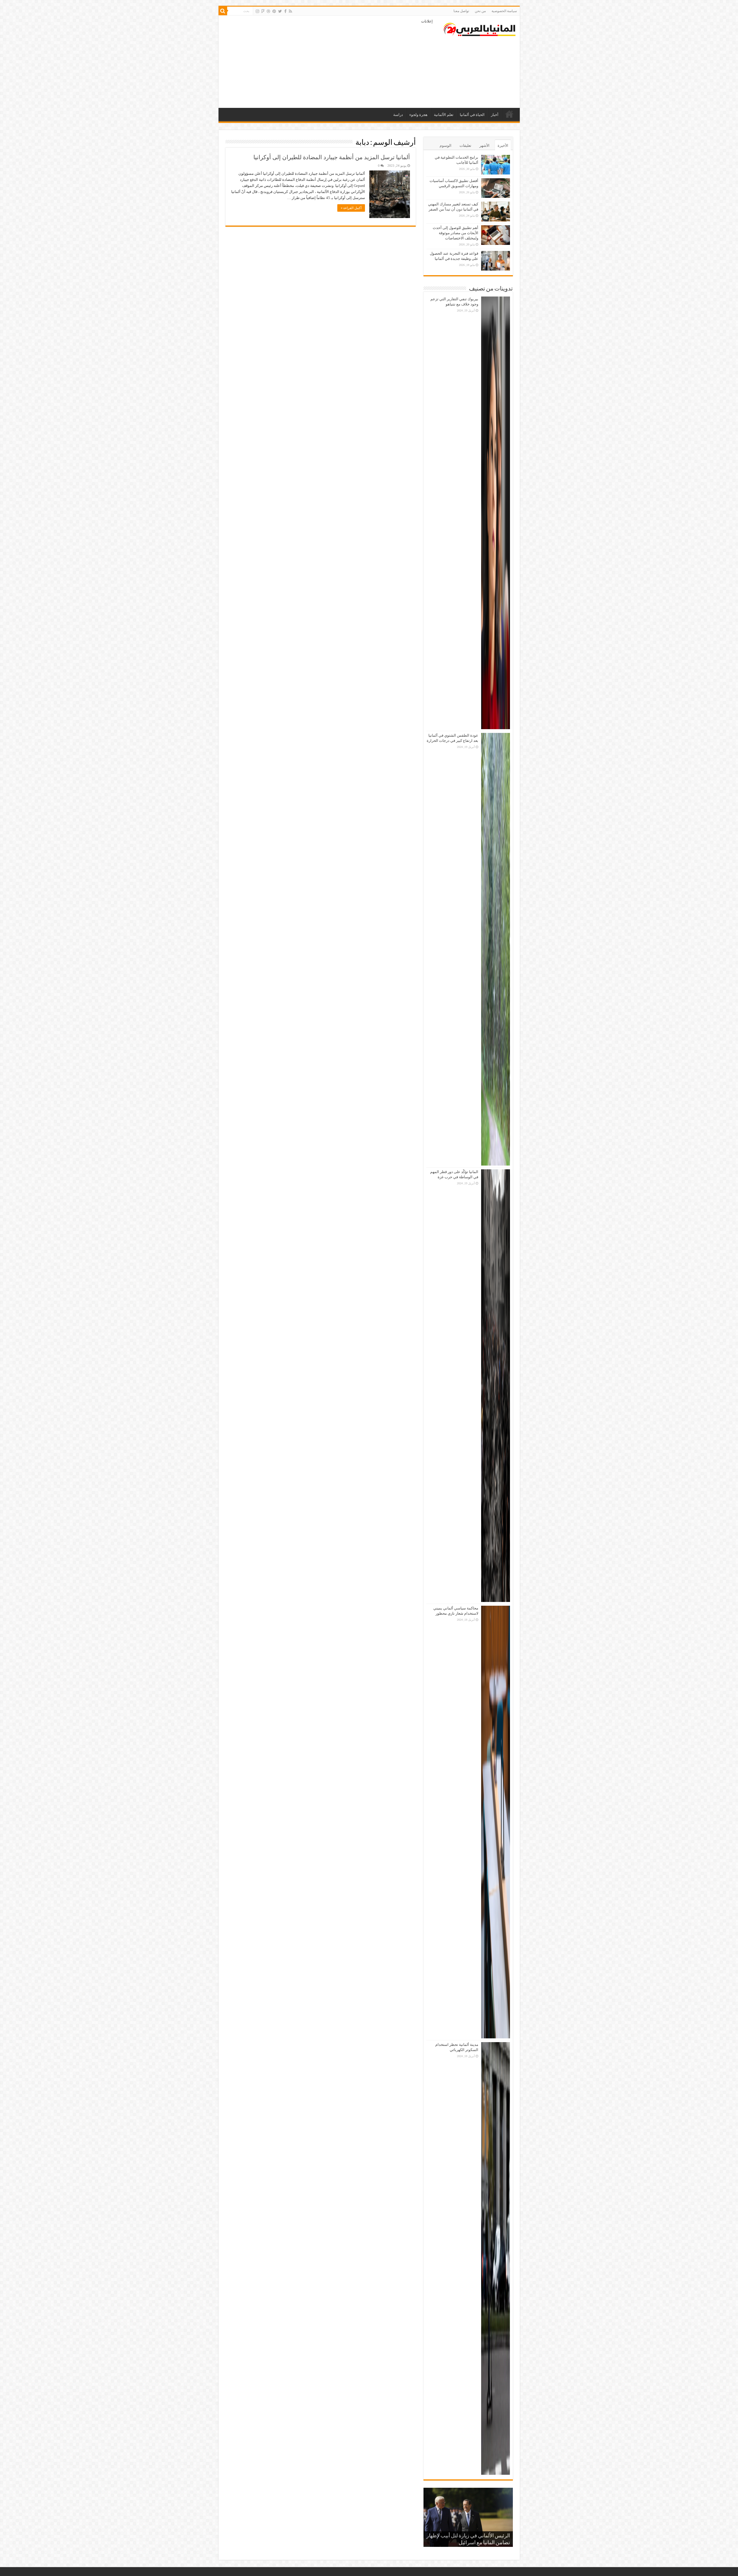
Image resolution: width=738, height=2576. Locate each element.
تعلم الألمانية (444, 115)
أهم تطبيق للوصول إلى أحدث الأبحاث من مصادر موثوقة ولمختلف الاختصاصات (455, 233)
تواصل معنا (461, 11)
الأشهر (484, 146)
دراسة (398, 115)
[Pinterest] (274, 11)
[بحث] (223, 11)
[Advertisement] (328, 62)
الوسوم (446, 146)
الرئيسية (509, 114)
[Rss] (290, 11)
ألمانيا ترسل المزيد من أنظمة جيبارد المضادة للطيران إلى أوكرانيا (332, 157)
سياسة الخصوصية (504, 11)
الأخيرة (503, 146)
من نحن (480, 11)
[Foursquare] (263, 11)
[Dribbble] (268, 11)
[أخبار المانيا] (479, 28)
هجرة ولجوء (418, 115)
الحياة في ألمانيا (472, 115)
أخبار (495, 115)
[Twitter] (280, 11)
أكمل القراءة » (351, 208)
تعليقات (465, 146)
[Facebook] (285, 11)
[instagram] (257, 11)
